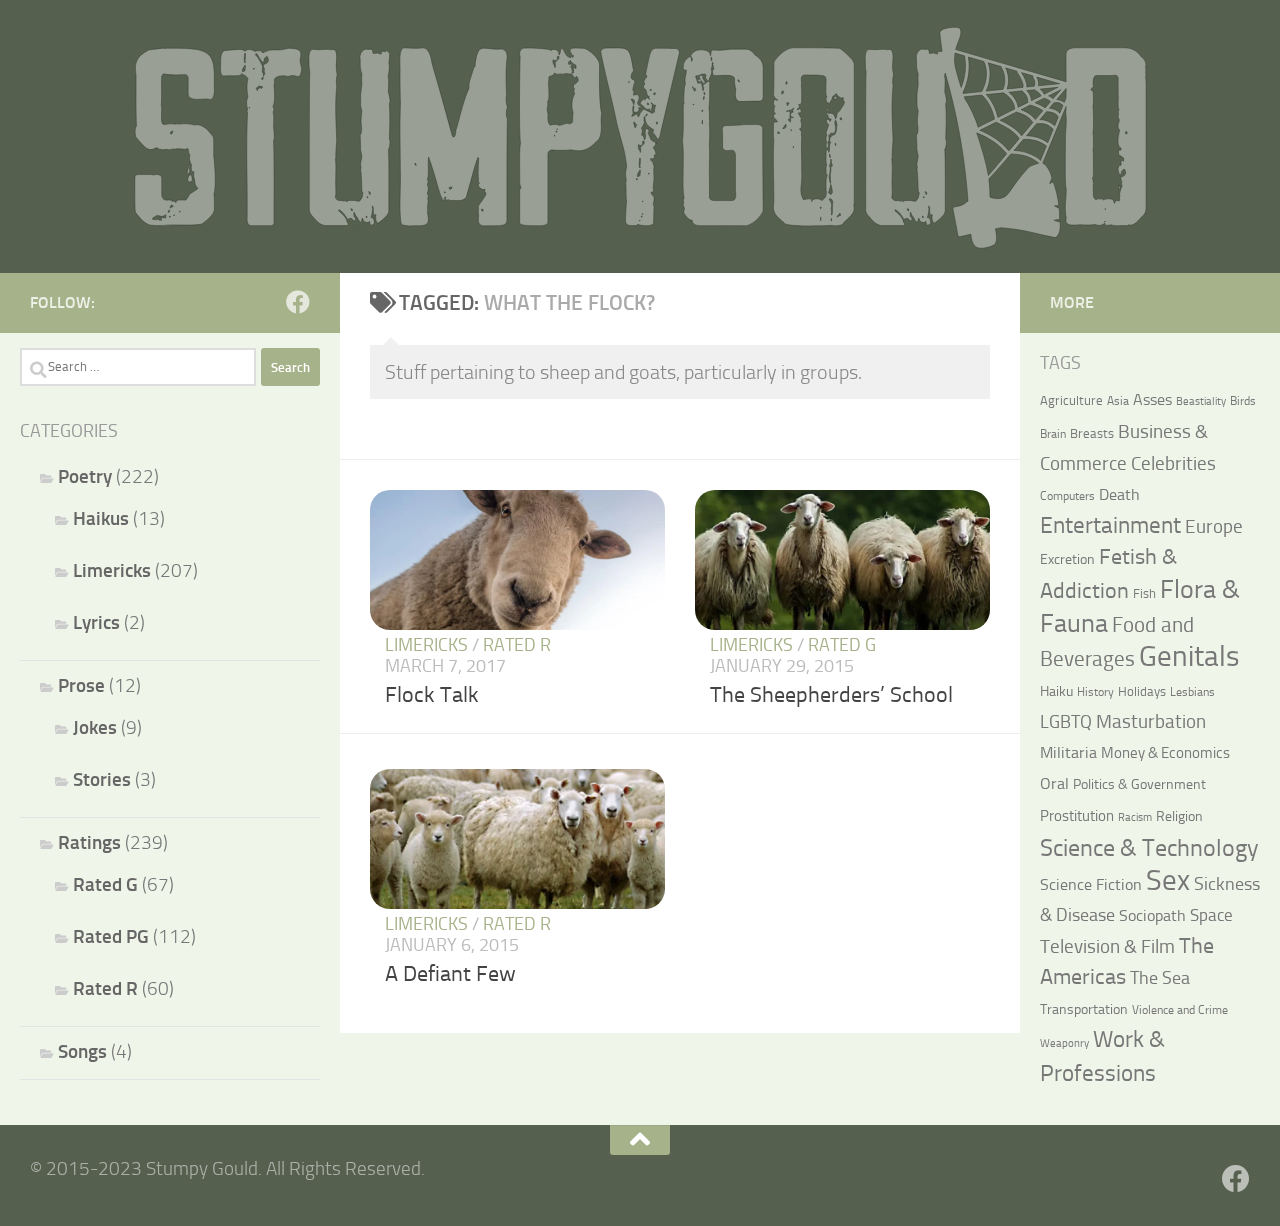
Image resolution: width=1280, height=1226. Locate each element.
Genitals (1189, 656)
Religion (1179, 816)
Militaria (1068, 752)
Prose (81, 685)
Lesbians (1192, 692)
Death (1119, 494)
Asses (1152, 399)
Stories (102, 779)
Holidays (1142, 691)
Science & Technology (1149, 848)
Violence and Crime (1180, 1010)
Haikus (101, 518)
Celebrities (1173, 464)
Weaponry (1064, 1043)
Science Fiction (1091, 884)
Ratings (89, 842)
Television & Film (1107, 947)
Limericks (426, 645)
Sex (1168, 880)
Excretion (1067, 559)
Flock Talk (432, 695)
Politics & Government (1139, 784)
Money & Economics (1165, 753)
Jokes (95, 727)
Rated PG (111, 936)
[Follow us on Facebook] (298, 302)
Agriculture (1071, 400)
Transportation (1084, 1009)
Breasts (1092, 433)
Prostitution (1077, 816)
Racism (1135, 817)
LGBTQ (1066, 722)
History (1095, 692)
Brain (1053, 434)
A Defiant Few (450, 974)
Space (1211, 915)
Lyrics (96, 622)
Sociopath (1152, 915)
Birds (1243, 401)
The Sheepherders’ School (831, 695)
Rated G (842, 645)
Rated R (517, 645)
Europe (1214, 527)
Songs (82, 1051)
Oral (1054, 783)
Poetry (85, 476)
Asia (1118, 401)
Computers (1067, 496)
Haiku (1056, 691)
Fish (1144, 593)
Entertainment (1110, 525)
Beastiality (1201, 401)
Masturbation (1151, 722)
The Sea (1160, 978)
